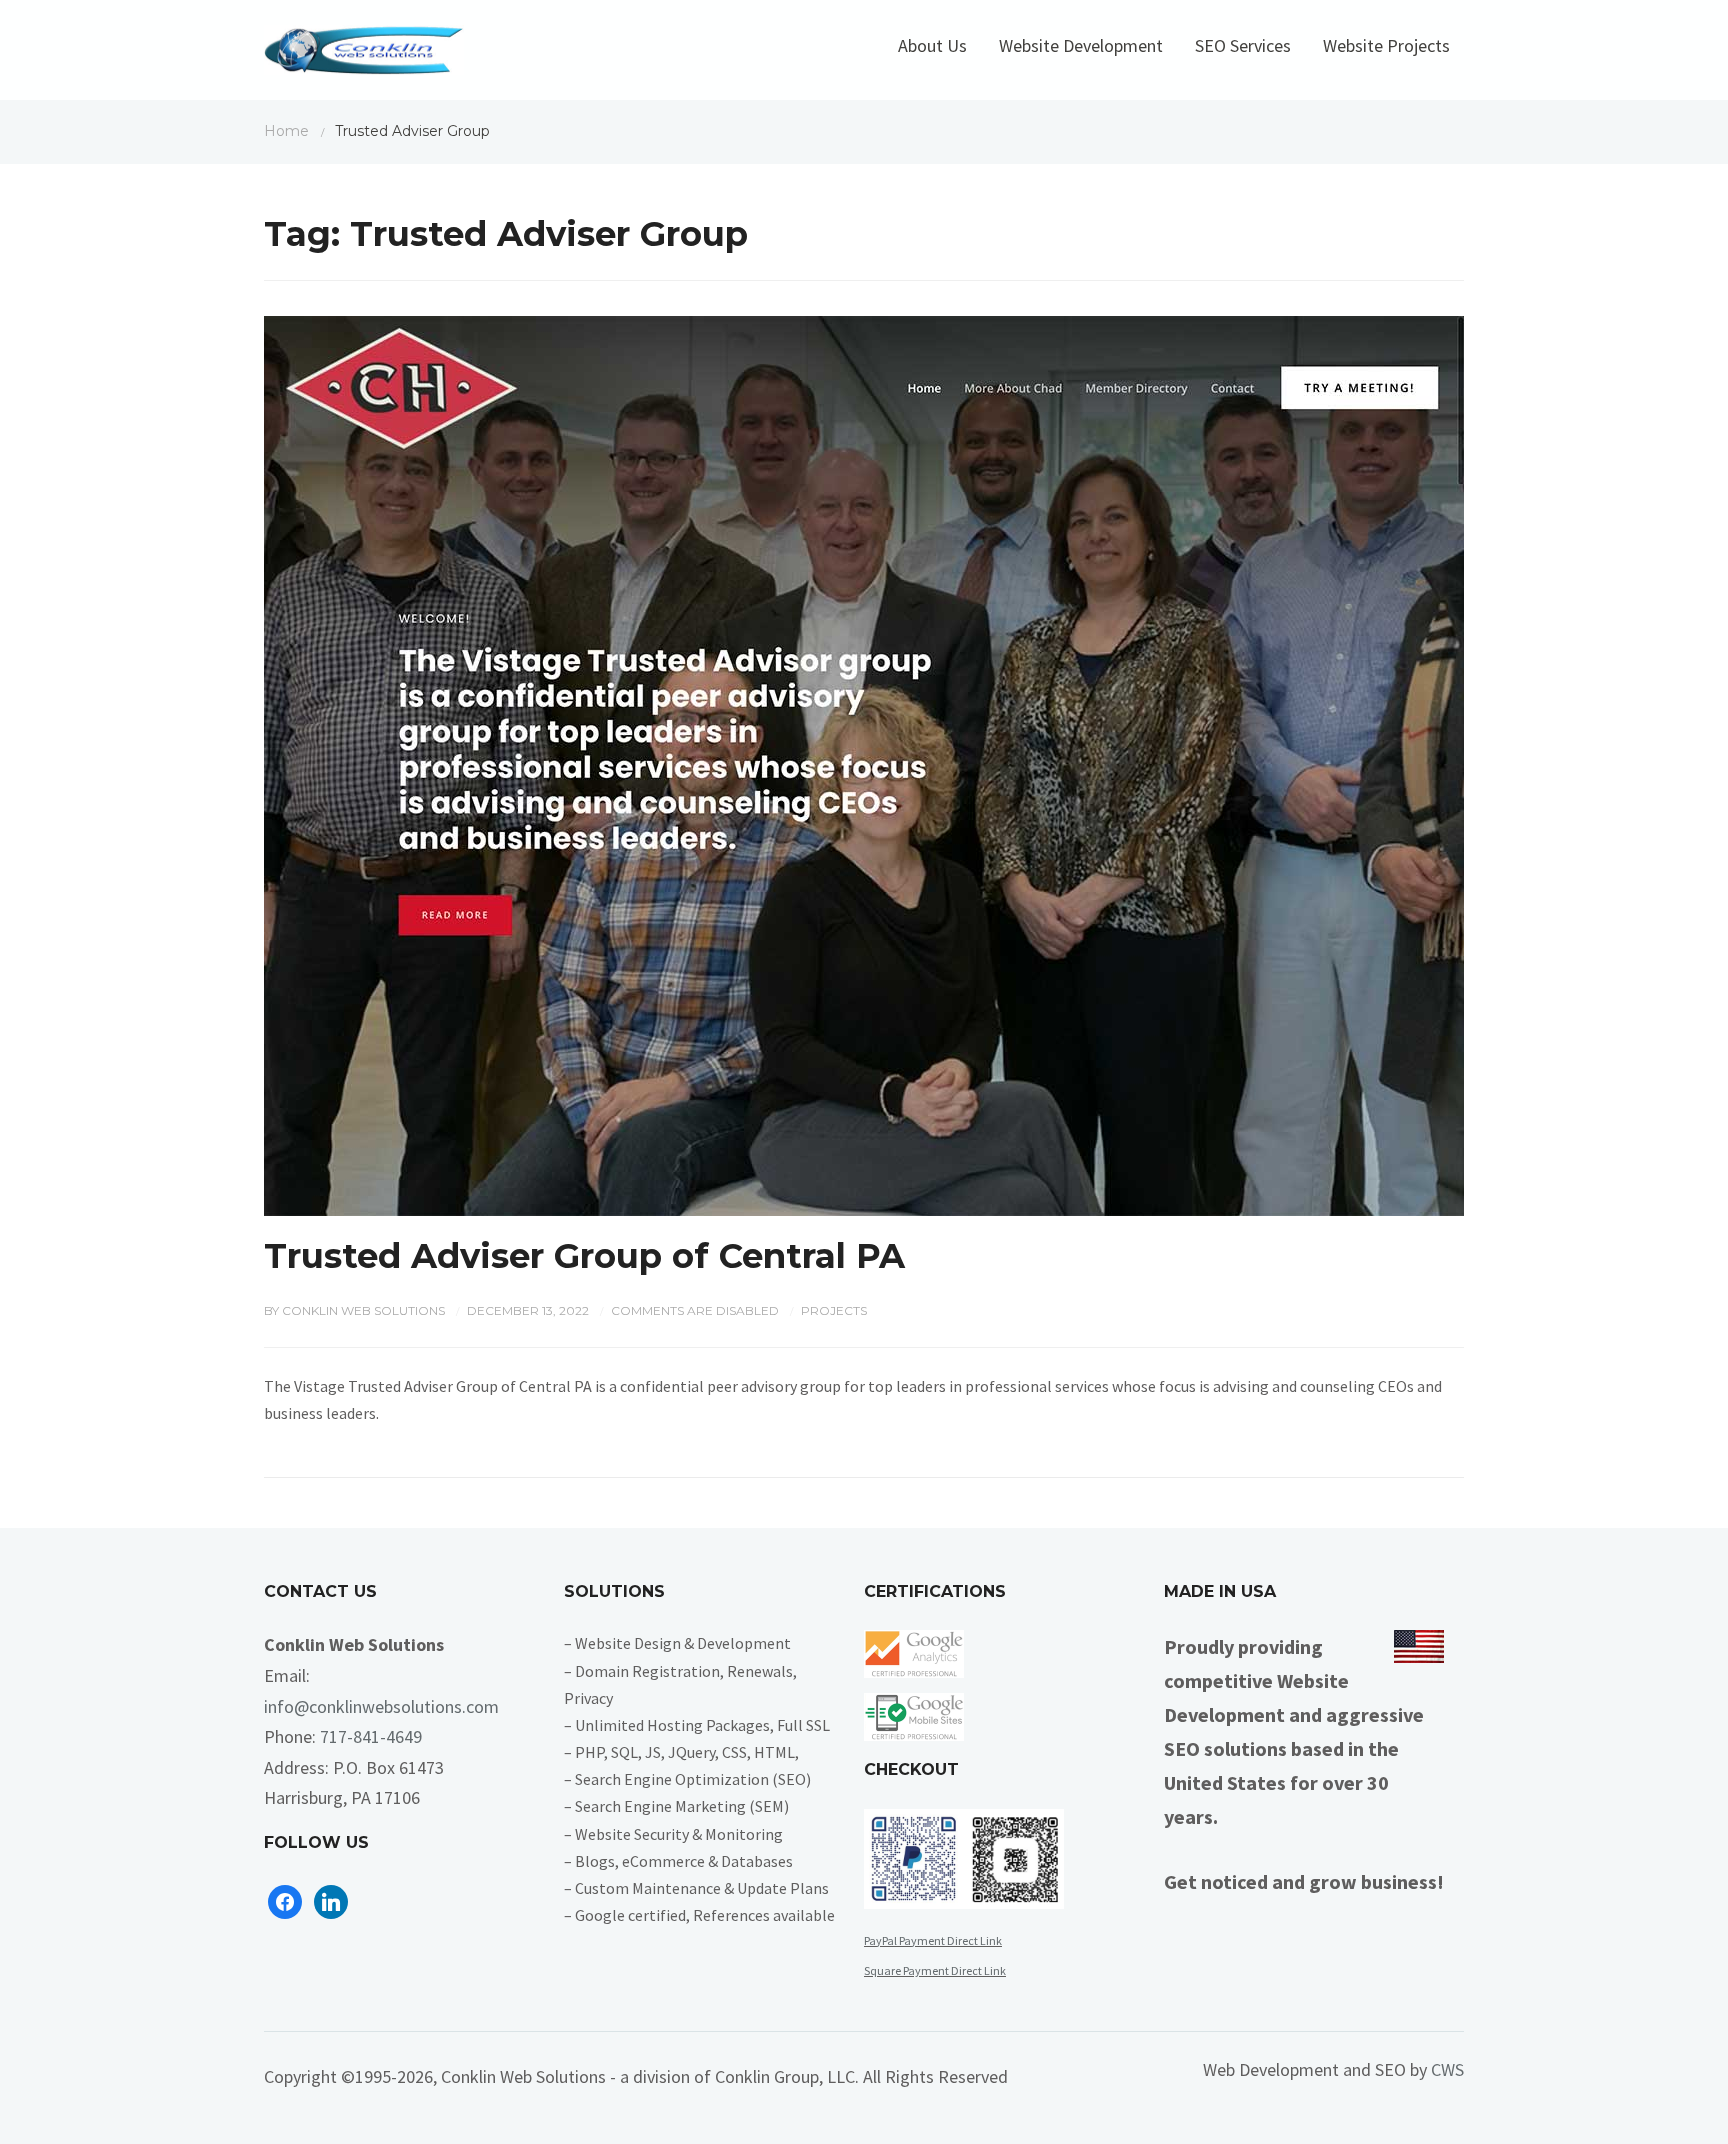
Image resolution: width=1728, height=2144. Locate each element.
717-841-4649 (371, 1736)
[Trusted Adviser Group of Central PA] (864, 763)
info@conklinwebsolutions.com (381, 1706)
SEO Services (1243, 45)
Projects (834, 1310)
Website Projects (1386, 45)
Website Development (1081, 45)
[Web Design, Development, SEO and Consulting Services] (364, 55)
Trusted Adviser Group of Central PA (584, 1256)
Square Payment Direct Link (935, 1970)
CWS (1447, 2069)
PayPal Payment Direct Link (933, 1940)
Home (286, 131)
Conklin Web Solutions (363, 1310)
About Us (932, 45)
